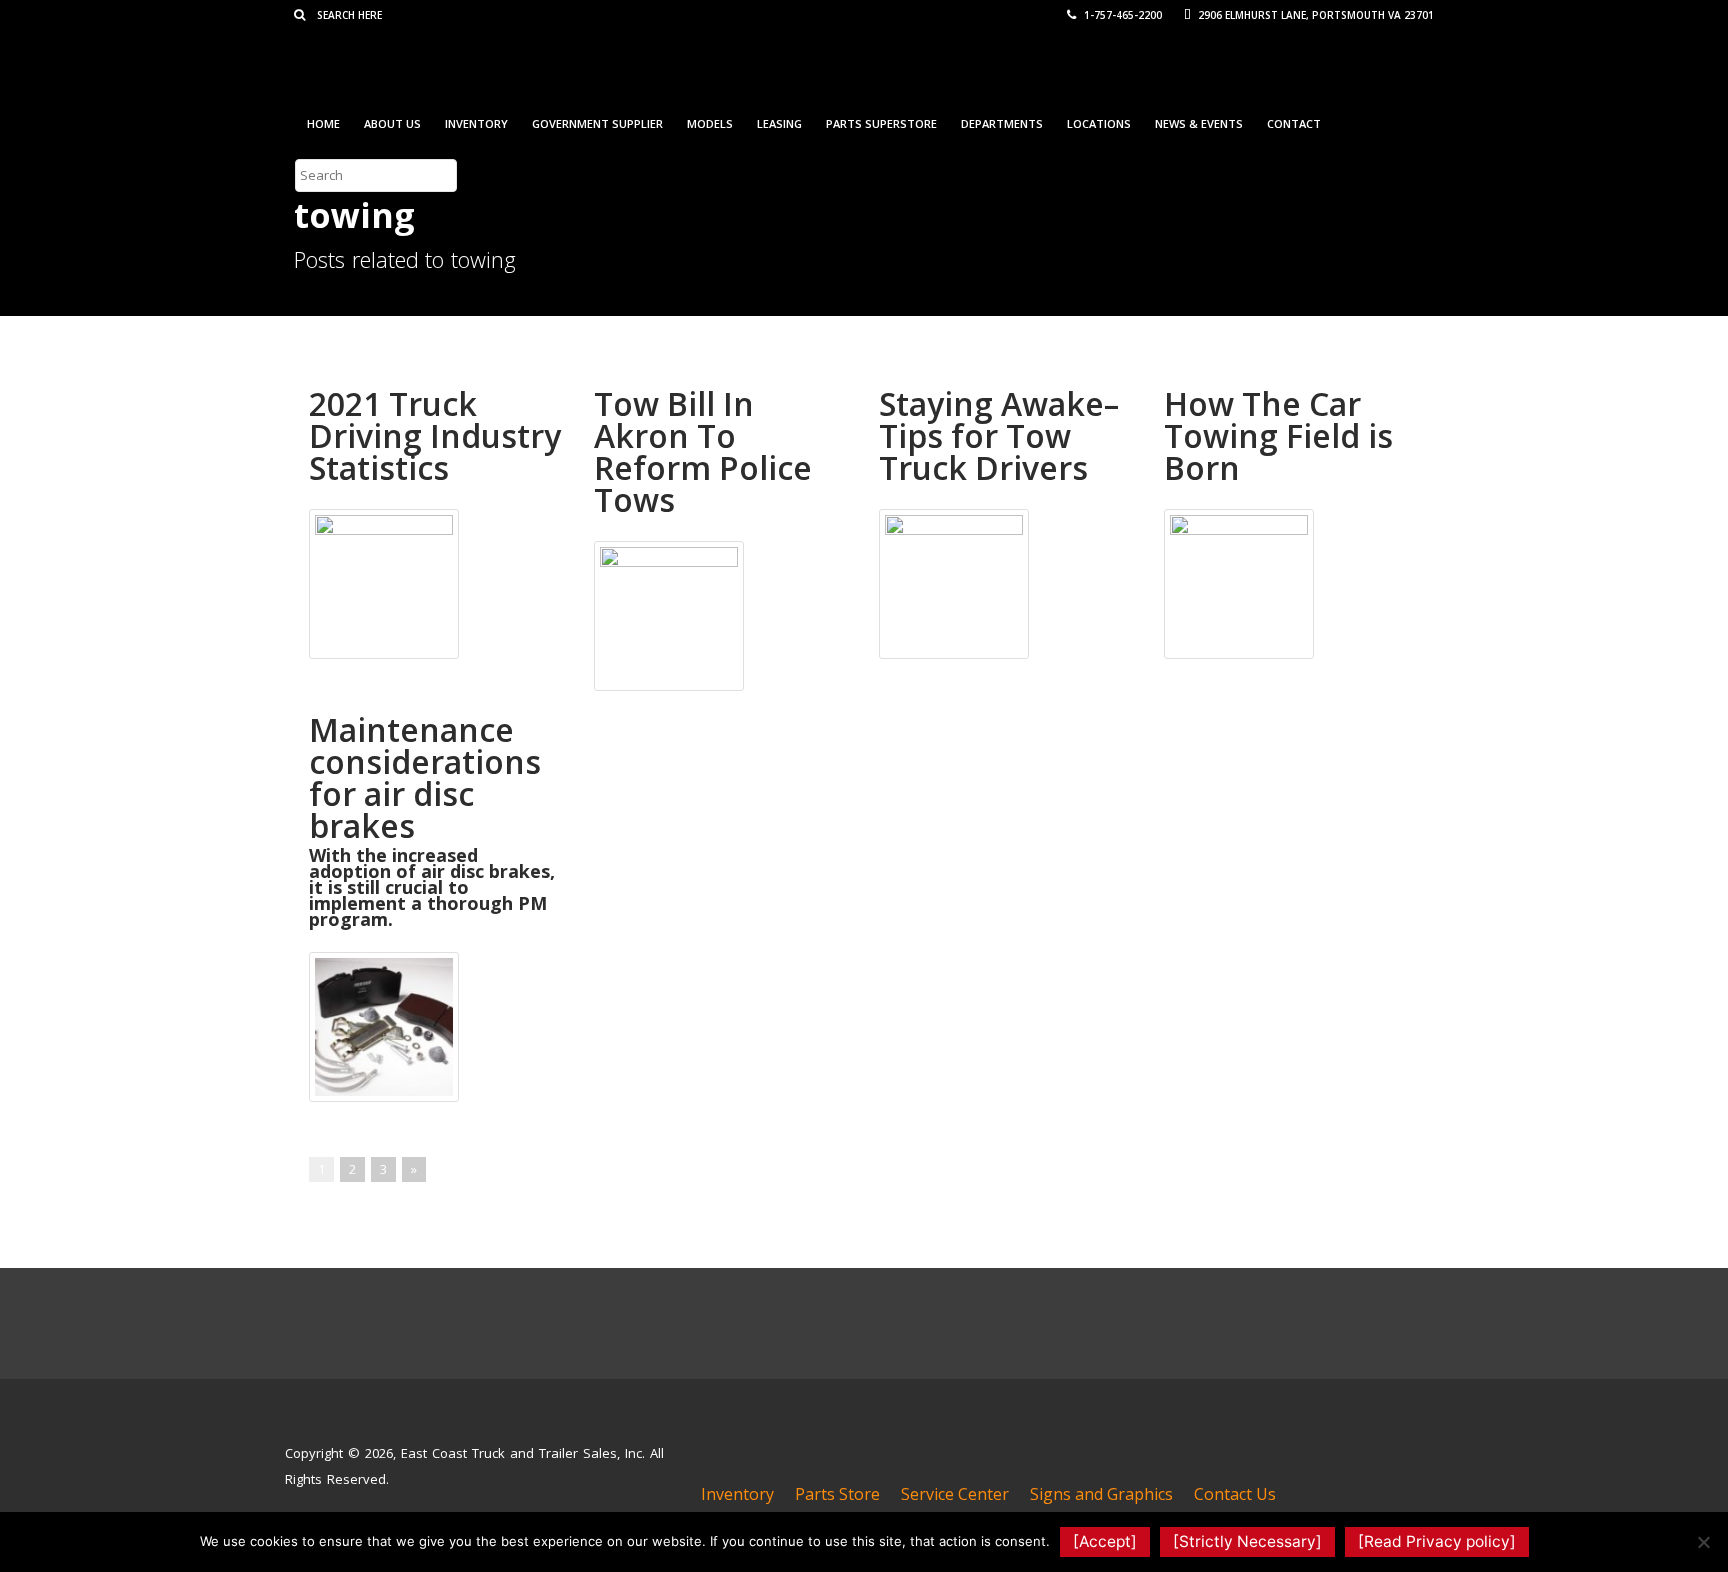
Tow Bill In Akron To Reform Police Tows (703, 451)
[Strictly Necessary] (1247, 1541)
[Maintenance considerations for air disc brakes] (384, 1025)
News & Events (1199, 123)
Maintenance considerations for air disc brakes (425, 777)
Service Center (955, 1494)
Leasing (779, 123)
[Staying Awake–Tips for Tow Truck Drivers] (954, 582)
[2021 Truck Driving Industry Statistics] (384, 582)
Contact (1294, 123)
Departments (1002, 123)
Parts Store (837, 1494)
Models (710, 123)
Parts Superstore (881, 123)
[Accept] (1105, 1541)
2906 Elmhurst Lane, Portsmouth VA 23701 (1314, 15)
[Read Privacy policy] (1437, 1541)
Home (323, 123)
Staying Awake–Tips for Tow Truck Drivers (999, 435)
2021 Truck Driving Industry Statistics (435, 435)
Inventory (476, 123)
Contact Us (1235, 1494)
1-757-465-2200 (1121, 15)
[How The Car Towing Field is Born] (1239, 582)
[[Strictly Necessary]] (1703, 1542)
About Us (392, 123)
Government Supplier (597, 123)
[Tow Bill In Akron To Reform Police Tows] (669, 614)
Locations (1099, 123)
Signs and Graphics (1101, 1494)
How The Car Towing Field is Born (1278, 435)
